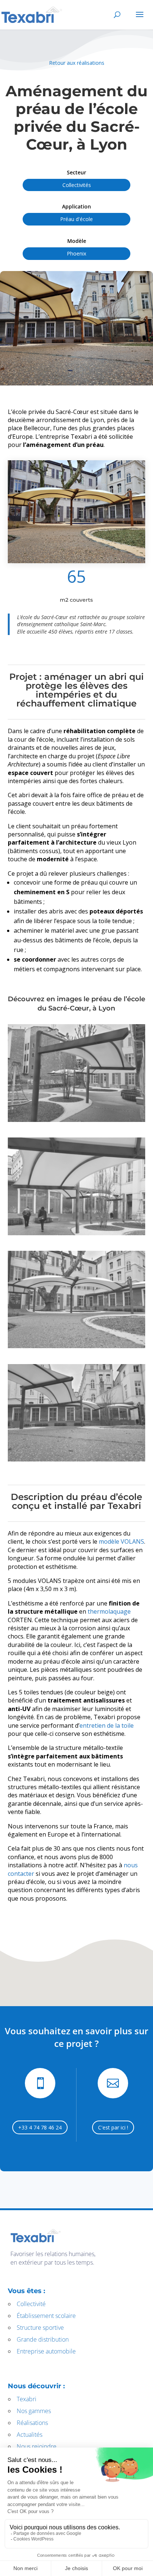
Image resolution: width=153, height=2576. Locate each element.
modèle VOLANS (121, 1541)
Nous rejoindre (37, 2446)
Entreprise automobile (46, 2351)
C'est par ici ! (113, 2127)
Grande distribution (43, 2339)
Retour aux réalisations (77, 63)
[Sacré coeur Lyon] (77, 1233)
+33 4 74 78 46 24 (40, 2127)
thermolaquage (109, 1611)
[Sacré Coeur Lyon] (77, 1120)
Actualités (30, 2435)
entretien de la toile (107, 1725)
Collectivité (31, 2304)
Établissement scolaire (46, 2316)
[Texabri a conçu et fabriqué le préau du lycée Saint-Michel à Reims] (77, 512)
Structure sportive (40, 2328)
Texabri (27, 2399)
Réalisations (32, 2423)
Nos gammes (34, 2411)
